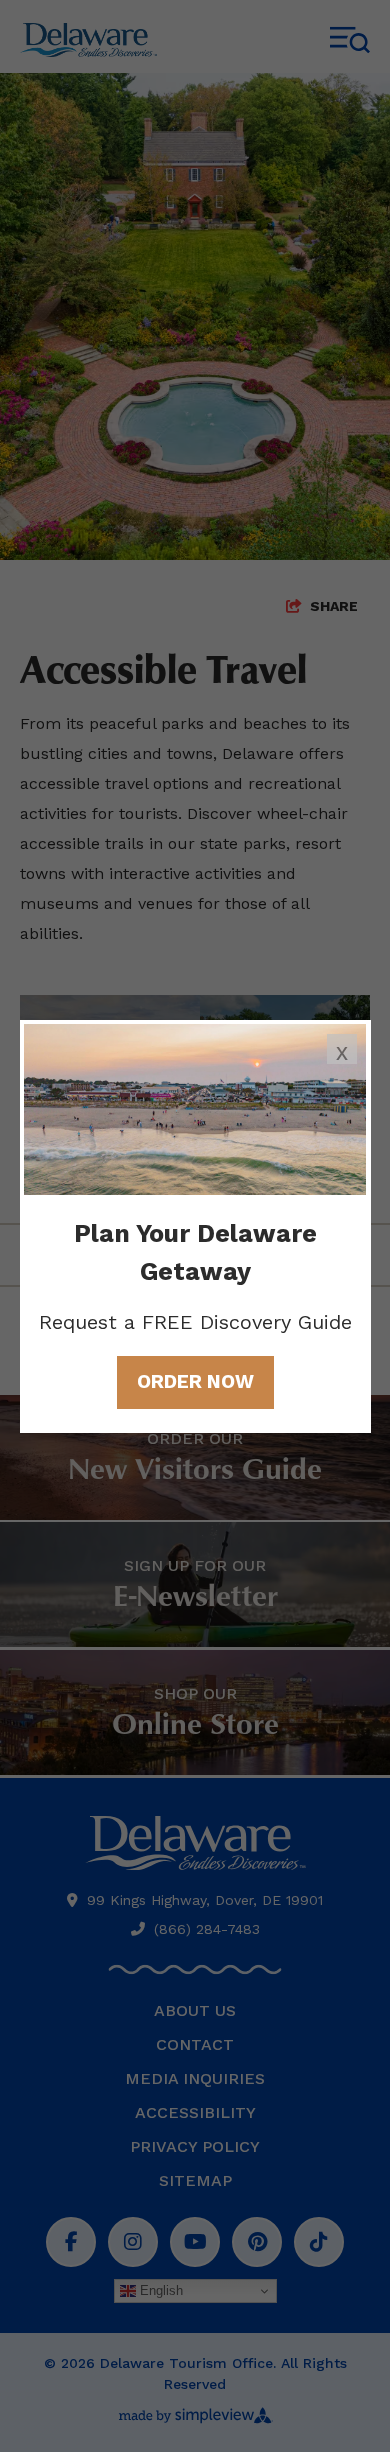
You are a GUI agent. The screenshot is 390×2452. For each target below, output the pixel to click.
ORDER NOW (195, 1381)
